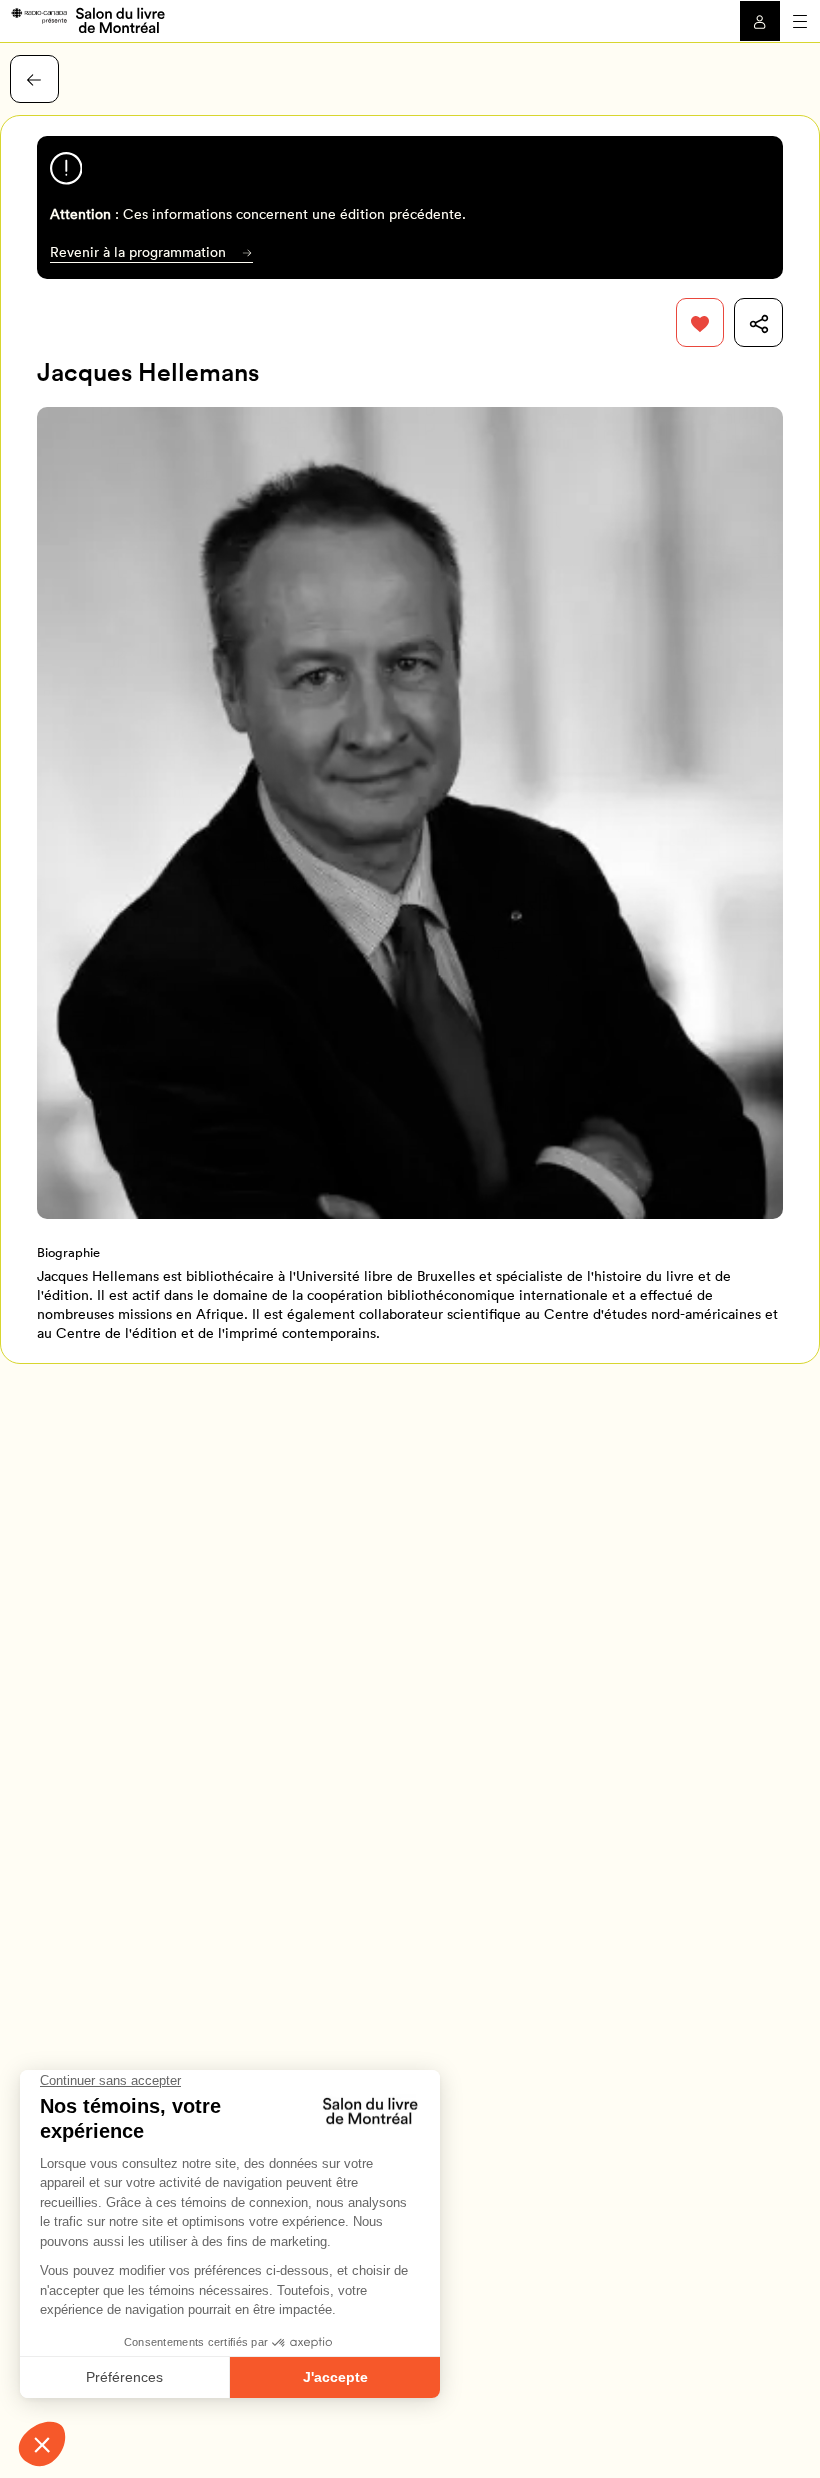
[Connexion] (760, 21)
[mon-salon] (87, 19)
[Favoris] (700, 322)
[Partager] (758, 322)
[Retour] (34, 79)
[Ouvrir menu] (800, 21)
